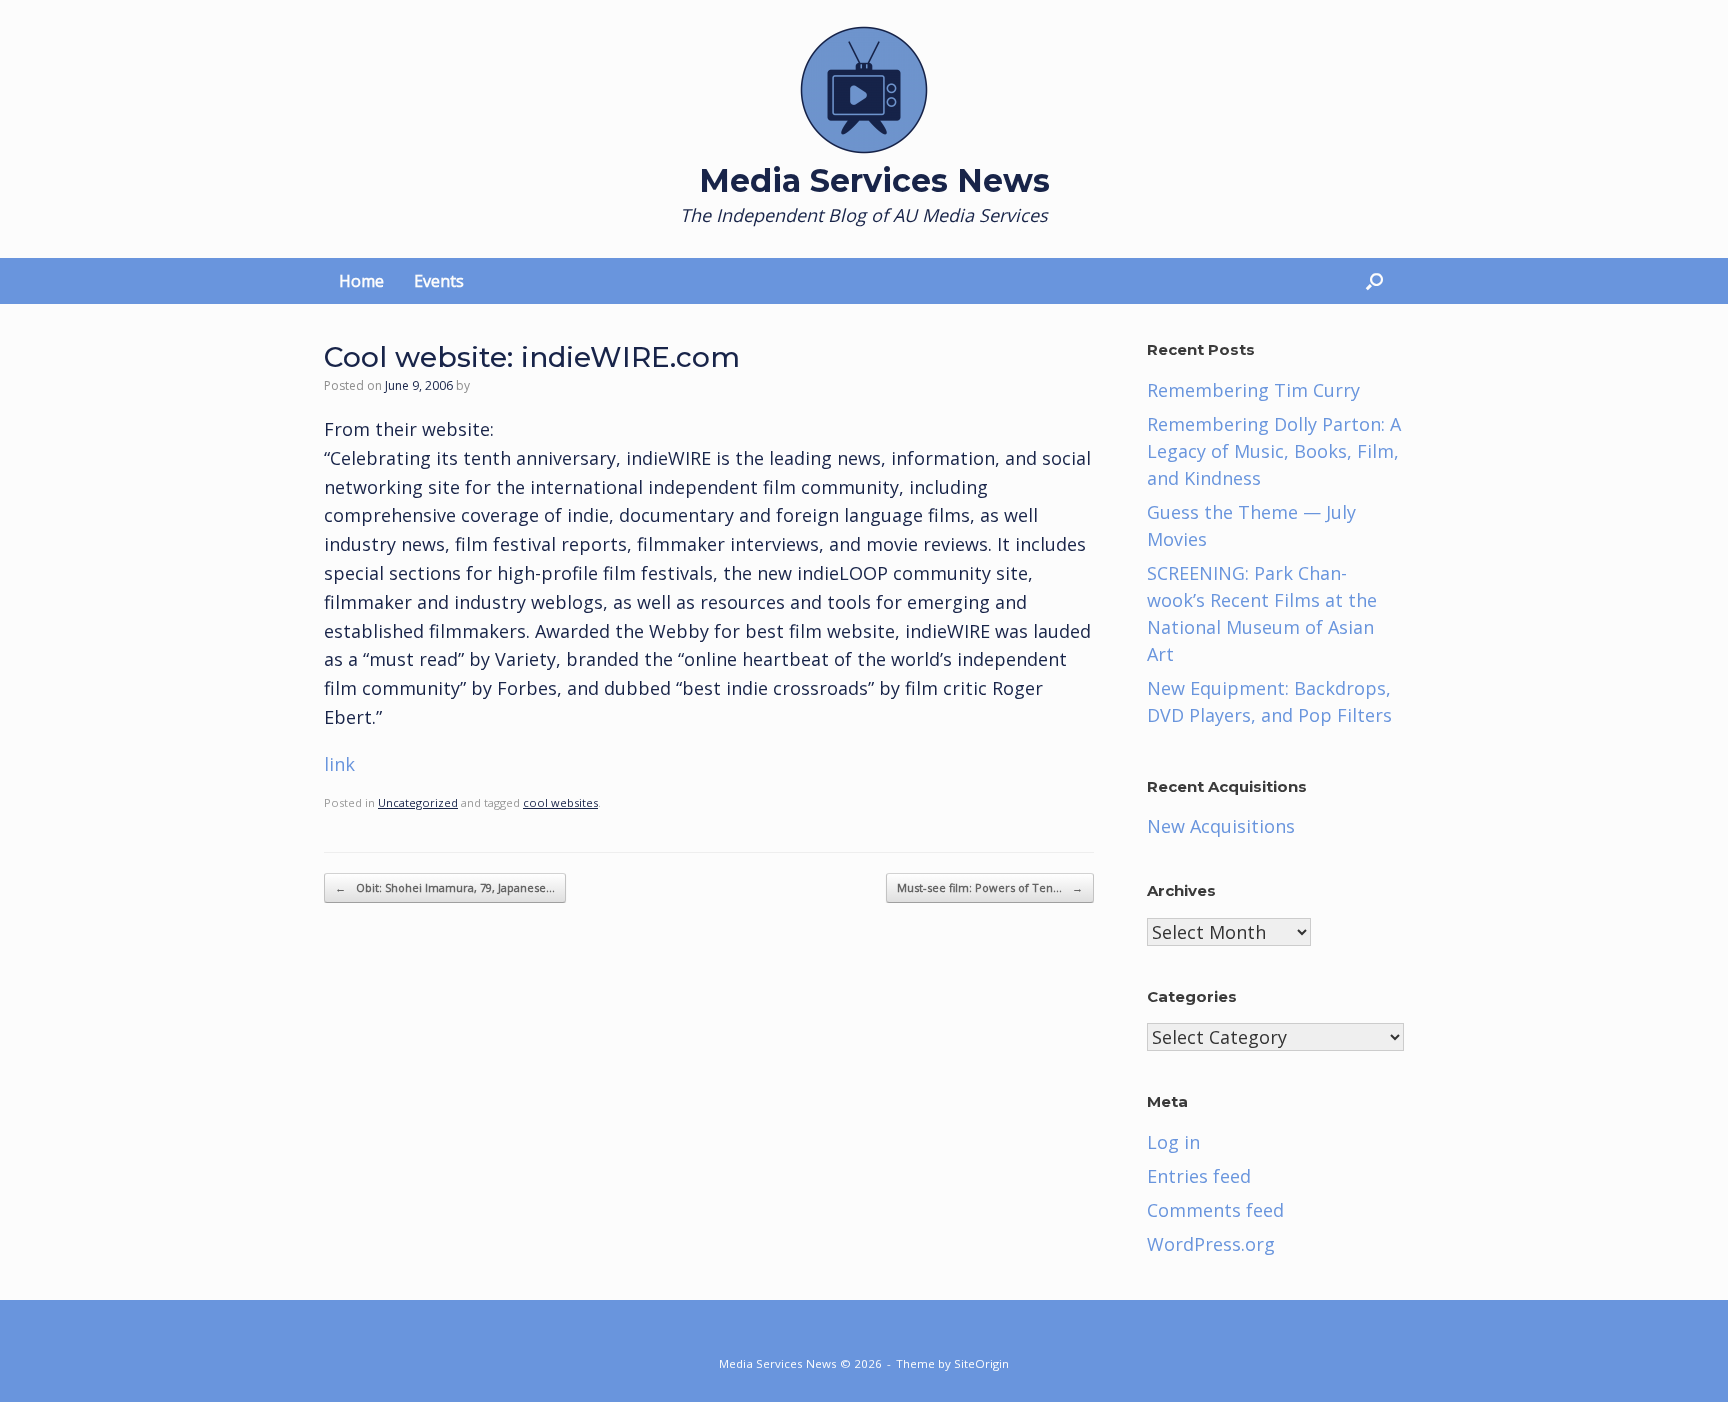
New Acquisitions (1221, 826)
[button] (1374, 281)
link (339, 764)
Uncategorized (418, 802)
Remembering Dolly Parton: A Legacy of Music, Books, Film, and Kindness (1274, 451)
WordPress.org (1211, 1244)
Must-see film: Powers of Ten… (990, 887)
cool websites (560, 802)
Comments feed (1215, 1210)
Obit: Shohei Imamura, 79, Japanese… (445, 887)
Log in (1173, 1142)
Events (439, 281)
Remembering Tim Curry (1253, 390)
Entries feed (1199, 1176)
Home (361, 281)
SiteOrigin (981, 1363)
